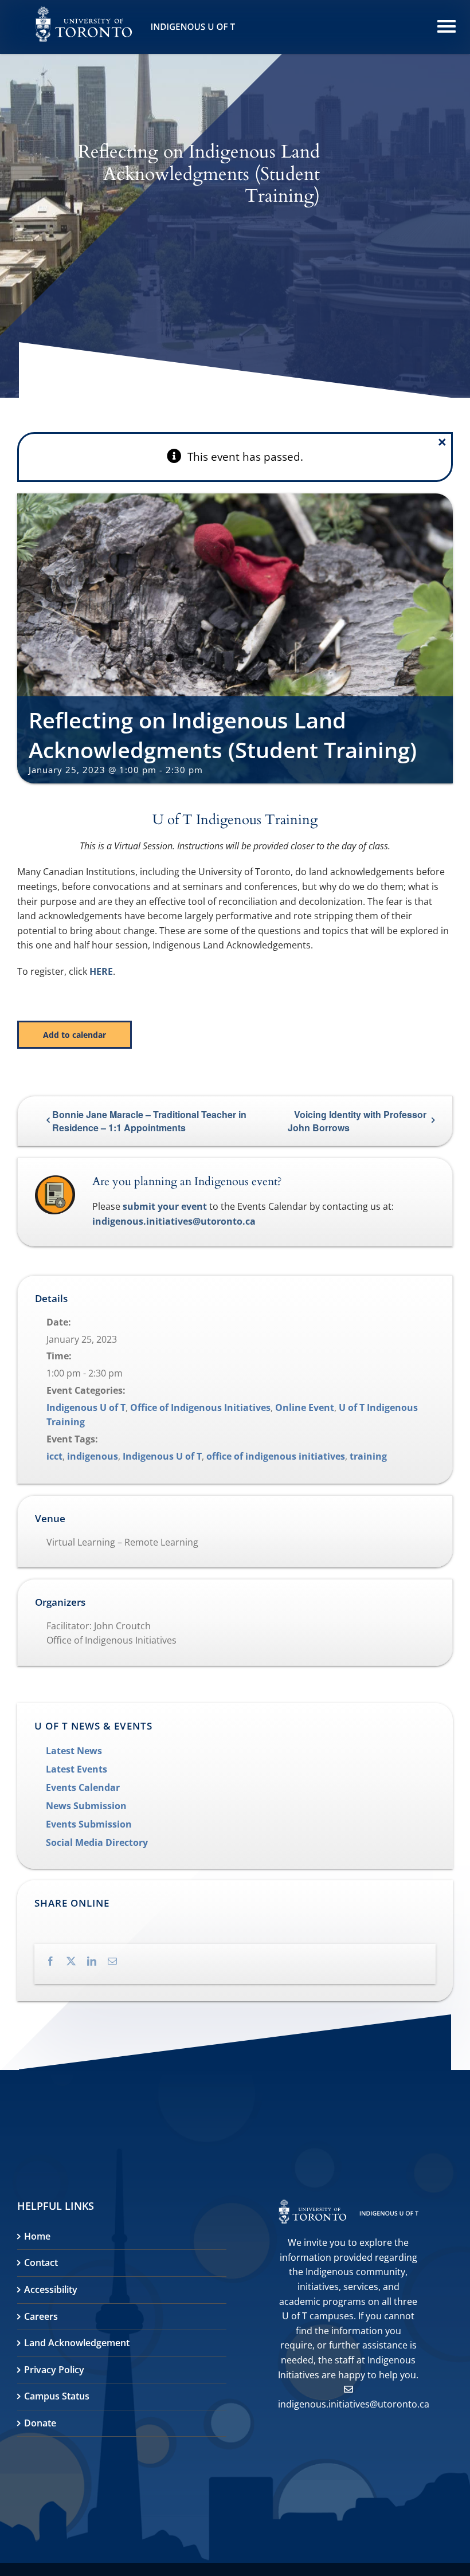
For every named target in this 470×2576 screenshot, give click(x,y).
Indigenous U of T (86, 1407)
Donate (40, 2423)
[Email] (118, 1959)
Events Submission (89, 1824)
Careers (41, 2316)
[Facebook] (56, 1959)
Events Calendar (83, 1787)
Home (37, 2236)
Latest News (74, 1751)
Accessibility (51, 2289)
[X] (77, 1959)
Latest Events (77, 1769)
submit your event (165, 1206)
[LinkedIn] (97, 1959)
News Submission (86, 1806)
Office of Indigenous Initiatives (200, 1407)
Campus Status (57, 2396)
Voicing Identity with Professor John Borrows (357, 1121)
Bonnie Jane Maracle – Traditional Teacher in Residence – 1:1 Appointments (149, 1121)
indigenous (93, 1456)
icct (54, 1456)
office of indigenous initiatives (276, 1456)
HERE (101, 971)
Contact (41, 2263)
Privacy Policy (54, 2370)
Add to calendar (75, 1035)
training (368, 1456)
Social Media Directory (97, 1842)
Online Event (305, 1407)
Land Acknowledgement (77, 2343)
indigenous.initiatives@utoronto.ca (174, 1221)
